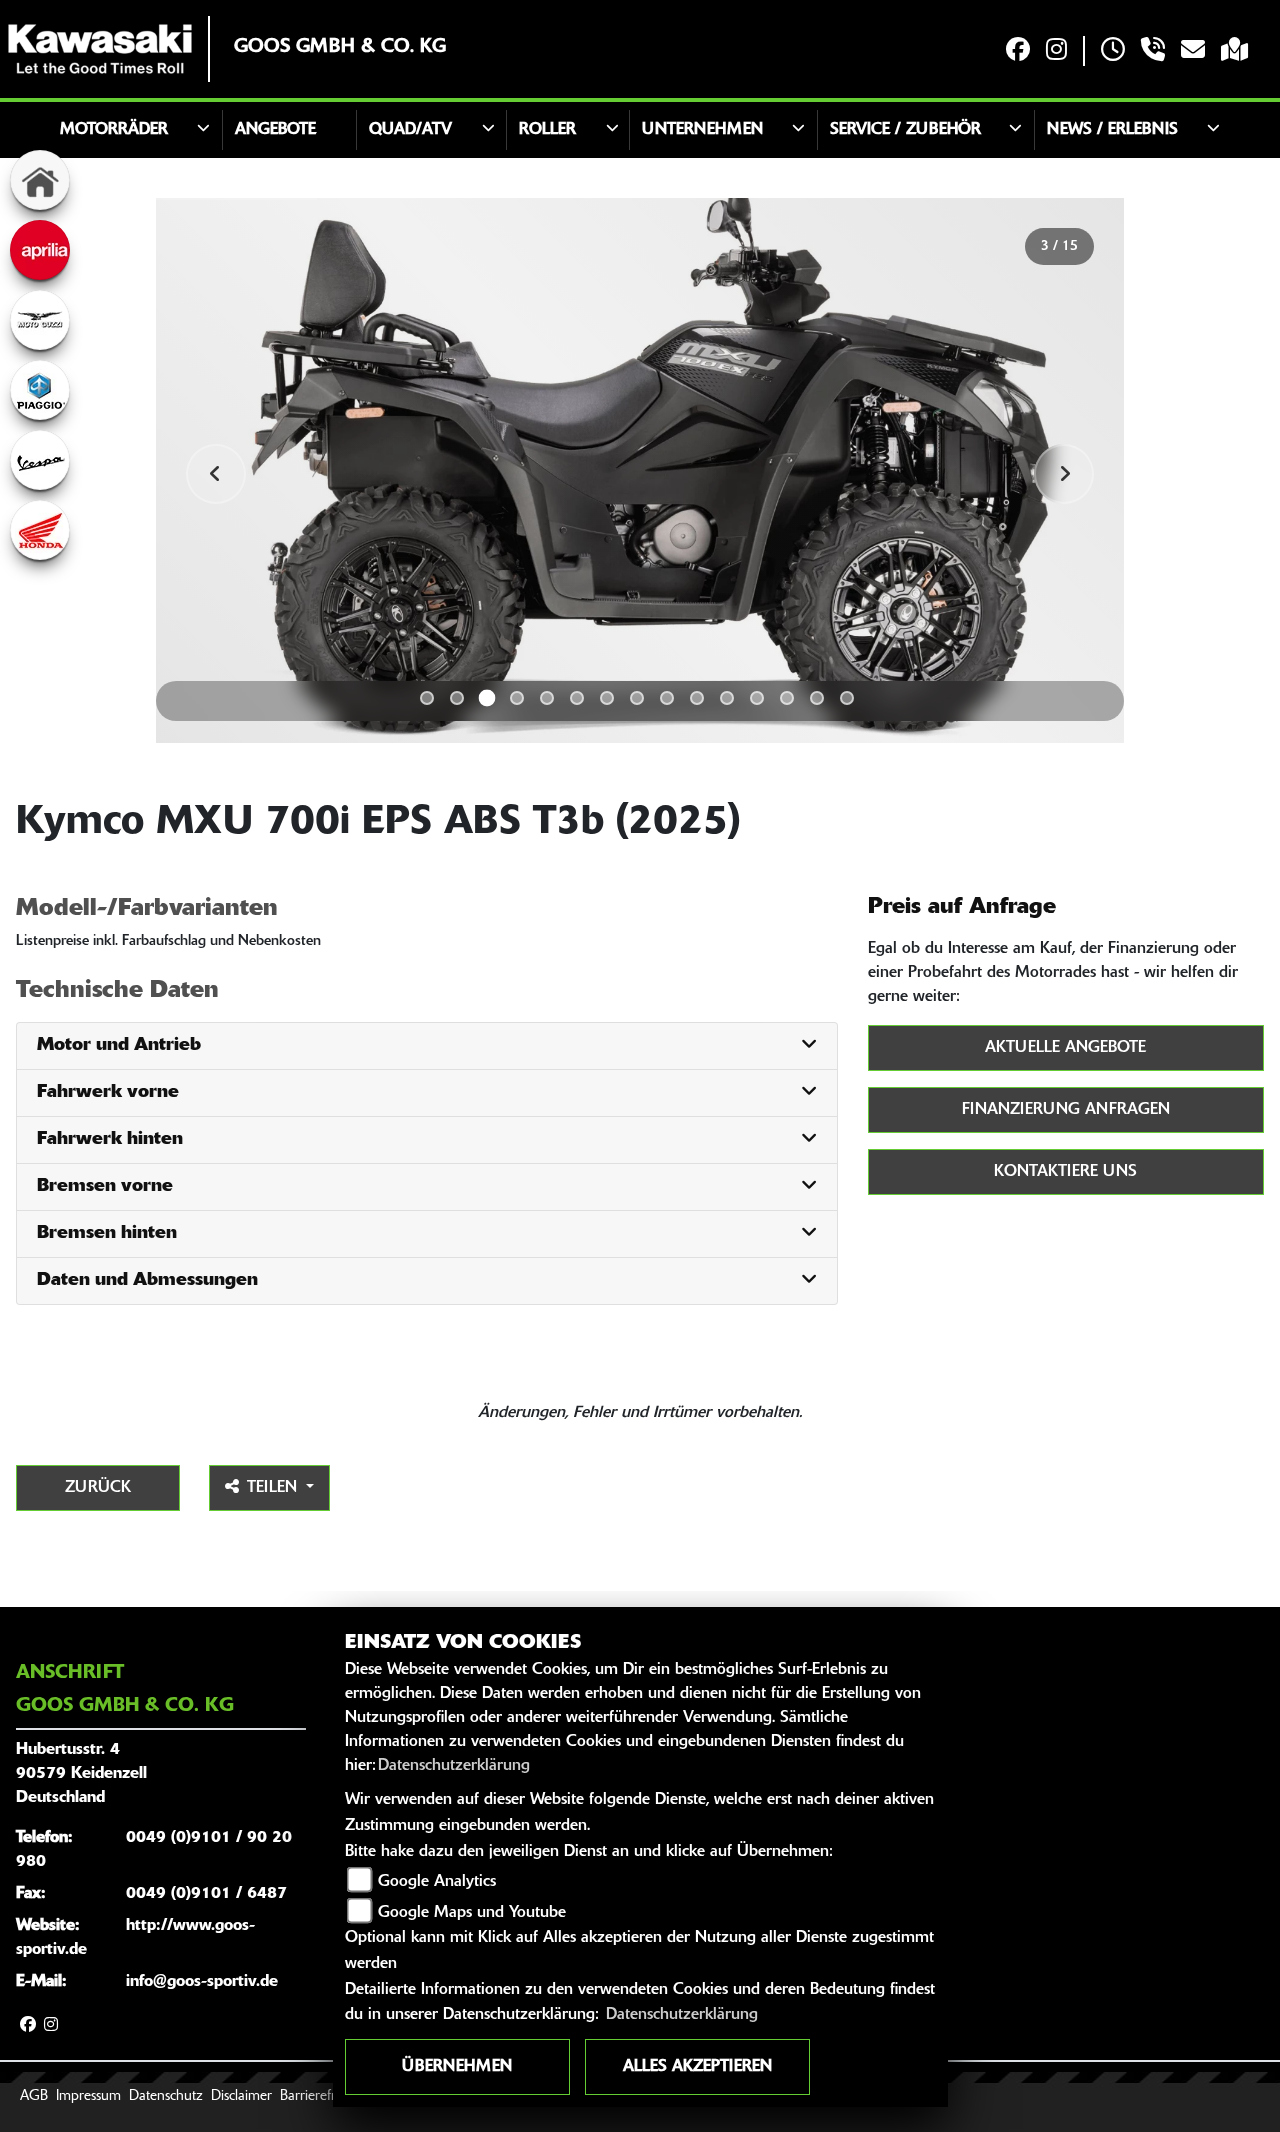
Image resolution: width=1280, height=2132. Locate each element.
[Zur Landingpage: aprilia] (40, 250)
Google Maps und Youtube (472, 1913)
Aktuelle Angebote (1065, 1048)
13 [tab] (787, 698)
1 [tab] (427, 698)
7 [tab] (607, 698)
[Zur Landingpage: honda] (40, 530)
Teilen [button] (274, 1488)
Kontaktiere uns (1065, 1172)
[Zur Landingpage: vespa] (40, 460)
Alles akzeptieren (697, 2067)
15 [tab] (847, 698)
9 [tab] (667, 698)
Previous (216, 474)
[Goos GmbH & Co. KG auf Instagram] (1056, 51)
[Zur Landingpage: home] (40, 180)
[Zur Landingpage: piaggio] (40, 390)
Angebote (275, 130)
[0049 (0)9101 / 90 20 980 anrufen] (1153, 51)
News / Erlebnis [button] (1112, 130)
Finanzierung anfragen (1066, 1110)
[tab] (427, 1046)
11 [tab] (727, 698)
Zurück (98, 1488)
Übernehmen (457, 2067)
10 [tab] (697, 698)
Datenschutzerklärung (454, 1766)
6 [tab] (577, 698)
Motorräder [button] (114, 130)
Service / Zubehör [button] (905, 130)
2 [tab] (457, 698)
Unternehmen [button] (702, 130)
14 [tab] (817, 698)
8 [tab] (637, 698)
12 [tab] (757, 698)
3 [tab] (487, 697)
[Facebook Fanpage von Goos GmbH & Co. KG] (1018, 51)
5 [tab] (547, 698)
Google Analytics (437, 1882)
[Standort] (1234, 51)
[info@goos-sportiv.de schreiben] (1193, 51)
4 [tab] (517, 698)
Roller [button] (547, 130)
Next (1064, 474)
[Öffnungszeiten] (1113, 51)
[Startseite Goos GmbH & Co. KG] (100, 49)
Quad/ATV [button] (410, 130)
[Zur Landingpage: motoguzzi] (40, 320)
